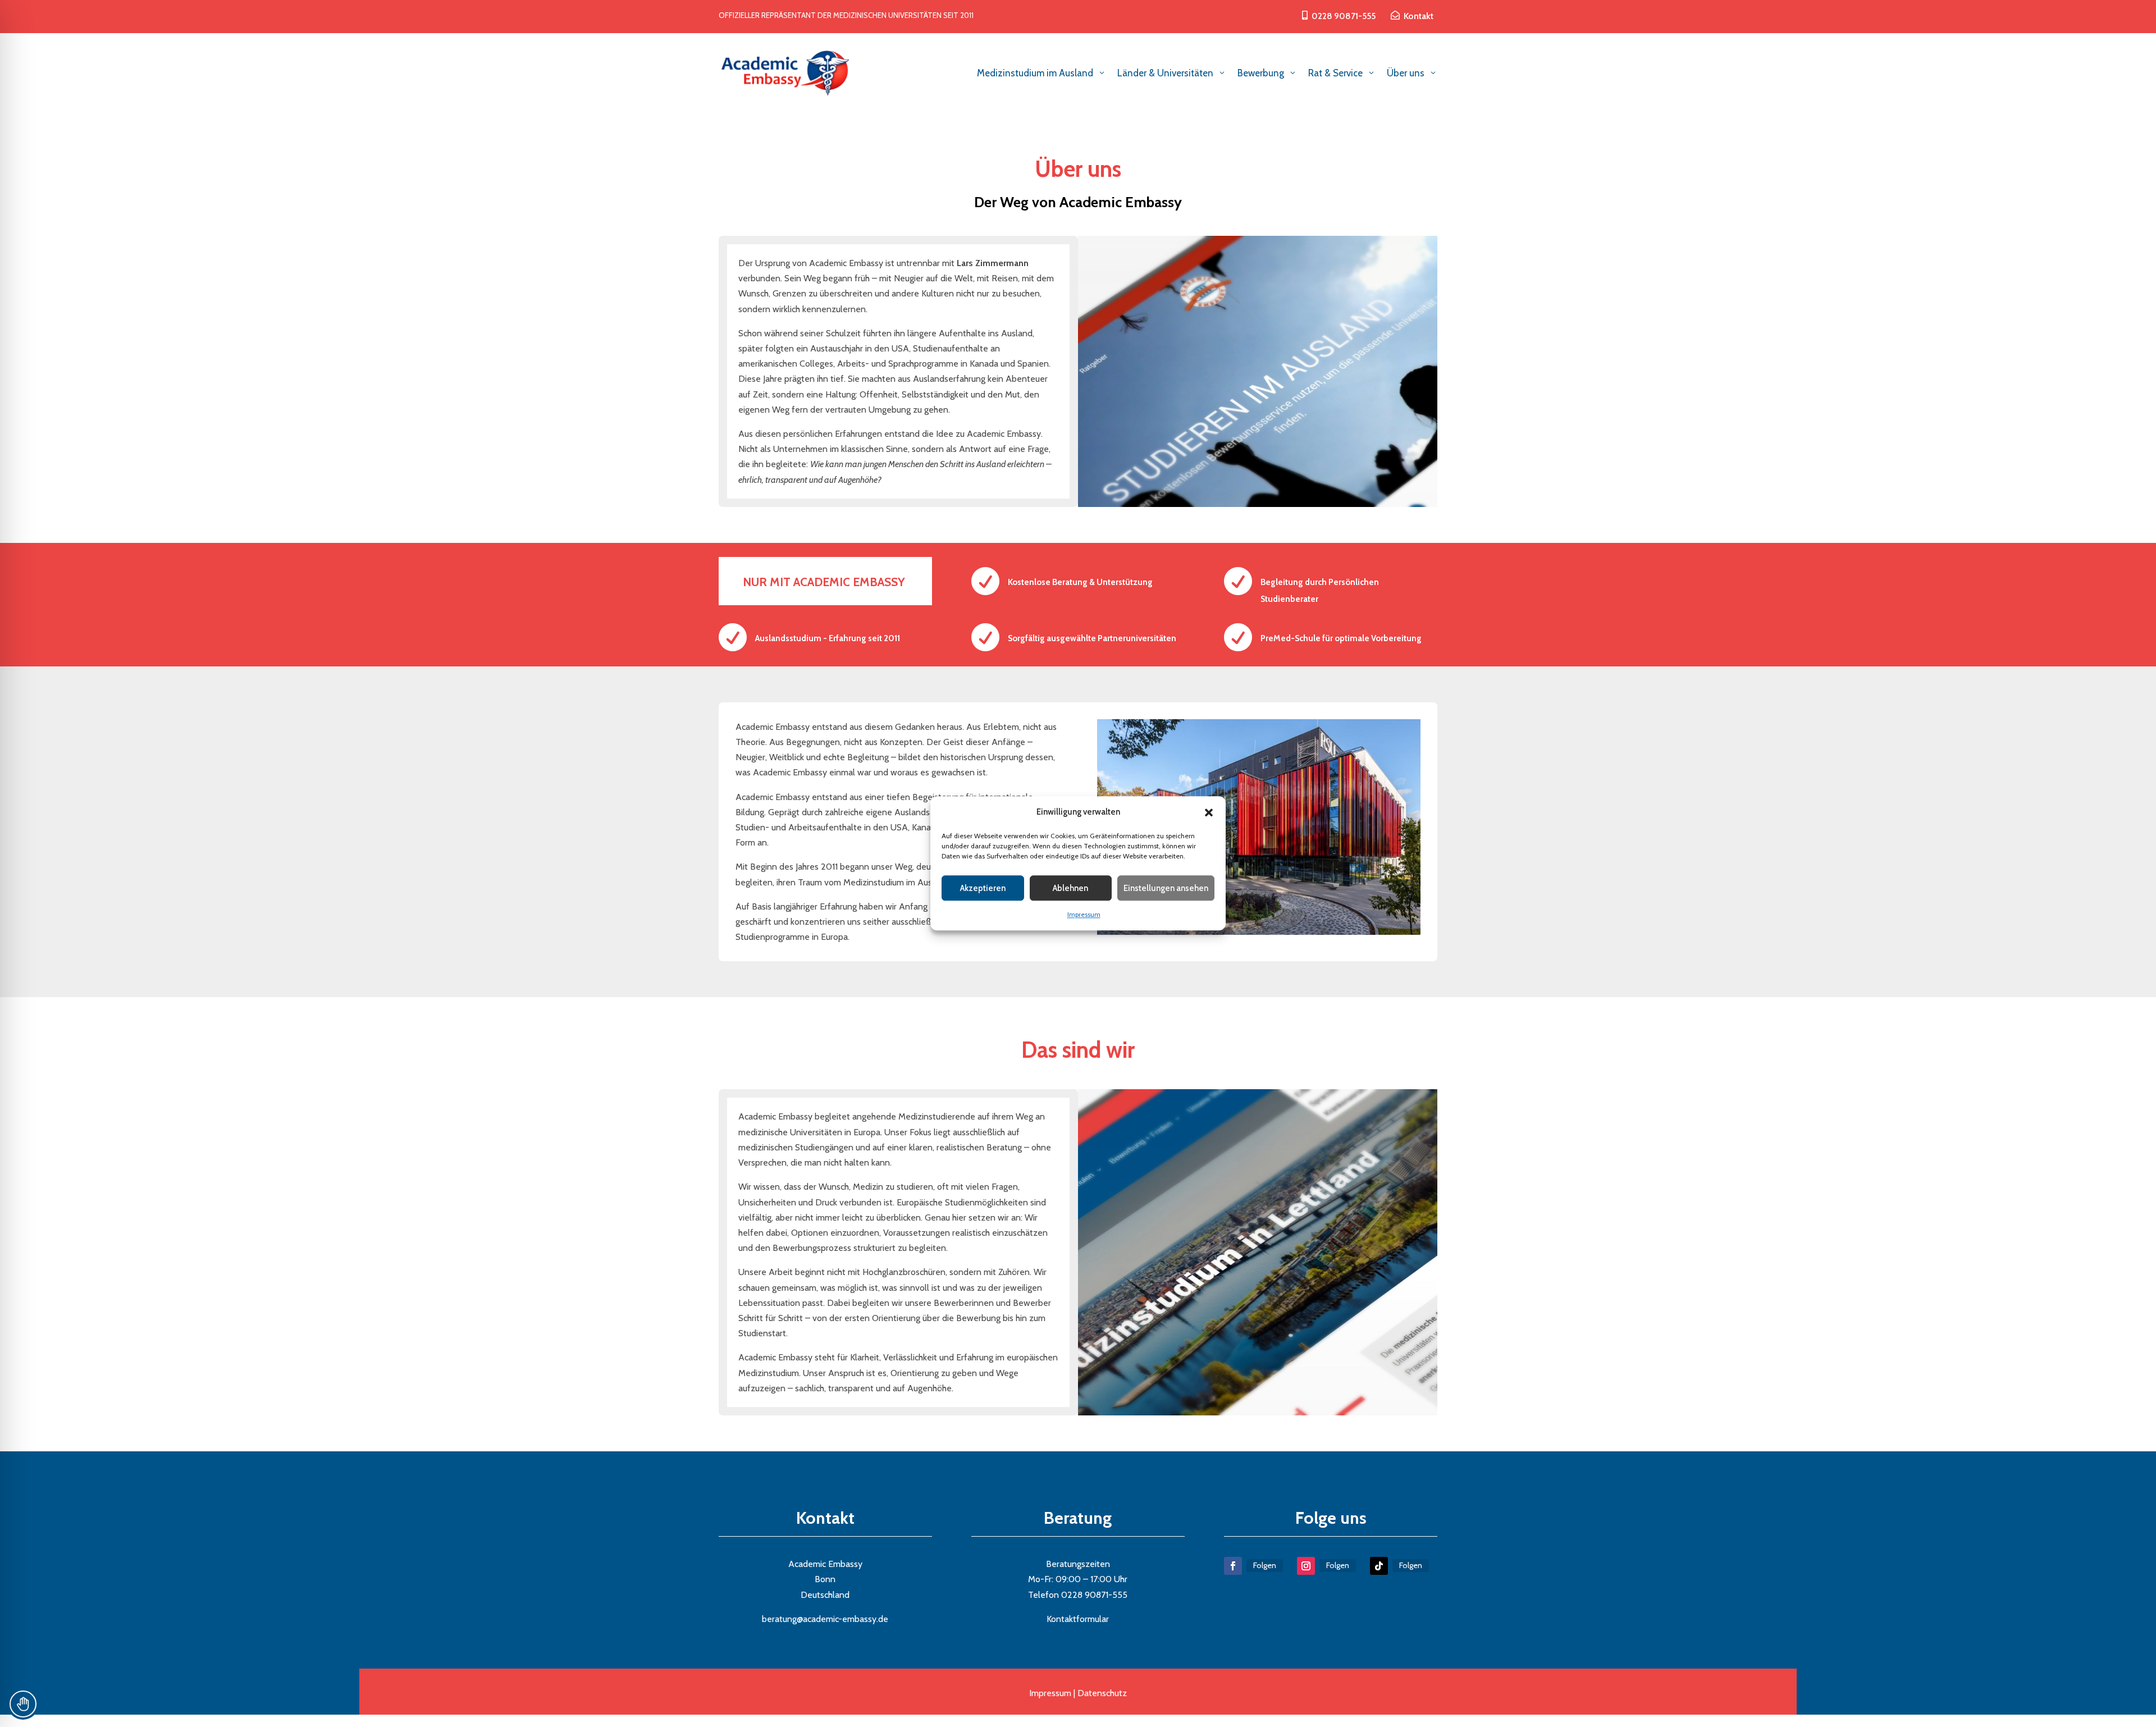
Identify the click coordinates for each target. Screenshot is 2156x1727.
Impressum (1084, 915)
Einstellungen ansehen (1166, 888)
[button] (1209, 812)
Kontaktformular (1078, 1619)
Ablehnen (1070, 888)
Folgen (1265, 1565)
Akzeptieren (983, 888)
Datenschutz (1102, 1693)
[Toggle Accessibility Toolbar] (23, 1704)
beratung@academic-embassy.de (825, 1619)
